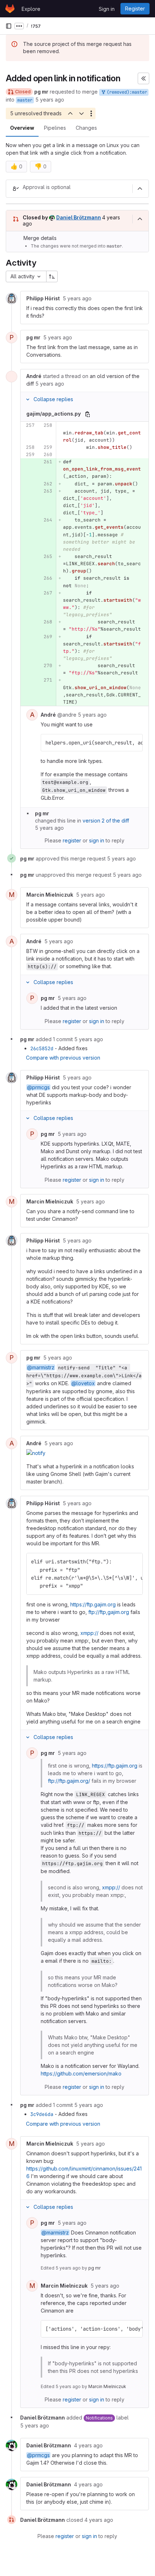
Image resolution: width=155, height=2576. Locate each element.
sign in (97, 840)
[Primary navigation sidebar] (9, 26)
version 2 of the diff (106, 821)
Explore (31, 9)
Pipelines (55, 128)
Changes (86, 128)
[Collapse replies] (28, 399)
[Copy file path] (88, 414)
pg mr (94, 2268)
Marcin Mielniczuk (107, 2386)
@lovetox (83, 1383)
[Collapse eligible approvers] (140, 189)
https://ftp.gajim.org (93, 1604)
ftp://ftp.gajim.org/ (69, 1781)
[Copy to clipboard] (134, 743)
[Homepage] (10, 9)
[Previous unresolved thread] (70, 113)
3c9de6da (42, 2114)
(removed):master (126, 92)
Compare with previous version (63, 1058)
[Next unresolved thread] (81, 113)
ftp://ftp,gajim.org (109, 1612)
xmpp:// (89, 1633)
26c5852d (42, 1048)
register (72, 840)
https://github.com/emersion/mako (81, 2073)
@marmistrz (41, 1367)
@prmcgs (38, 1087)
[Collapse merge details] (140, 219)
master (25, 100)
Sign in (107, 9)
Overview (22, 128)
